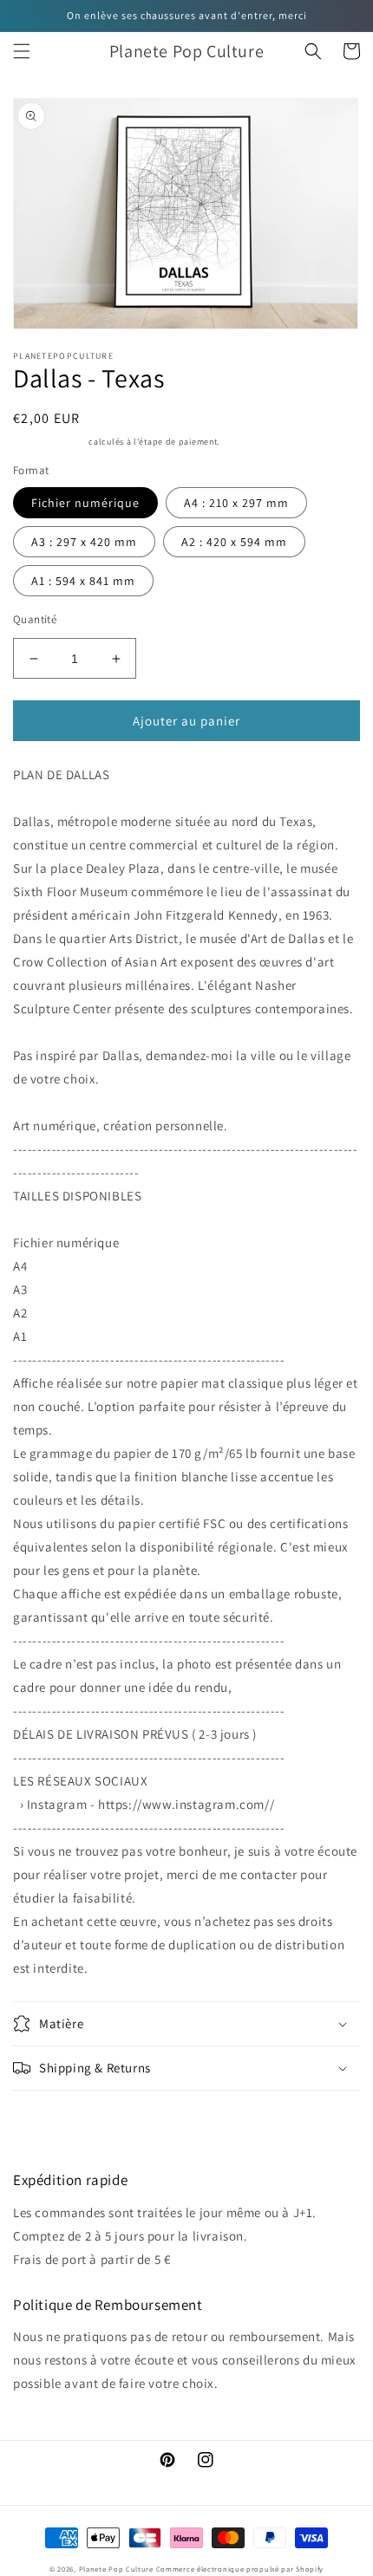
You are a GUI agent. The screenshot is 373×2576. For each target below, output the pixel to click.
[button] (22, 51)
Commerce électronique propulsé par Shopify (240, 2569)
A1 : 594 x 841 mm (83, 581)
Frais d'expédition (50, 442)
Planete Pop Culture (116, 2569)
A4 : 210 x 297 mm (236, 503)
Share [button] (49, 2114)
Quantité (35, 619)
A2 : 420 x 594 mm (234, 542)
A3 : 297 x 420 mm (84, 542)
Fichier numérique (85, 503)
